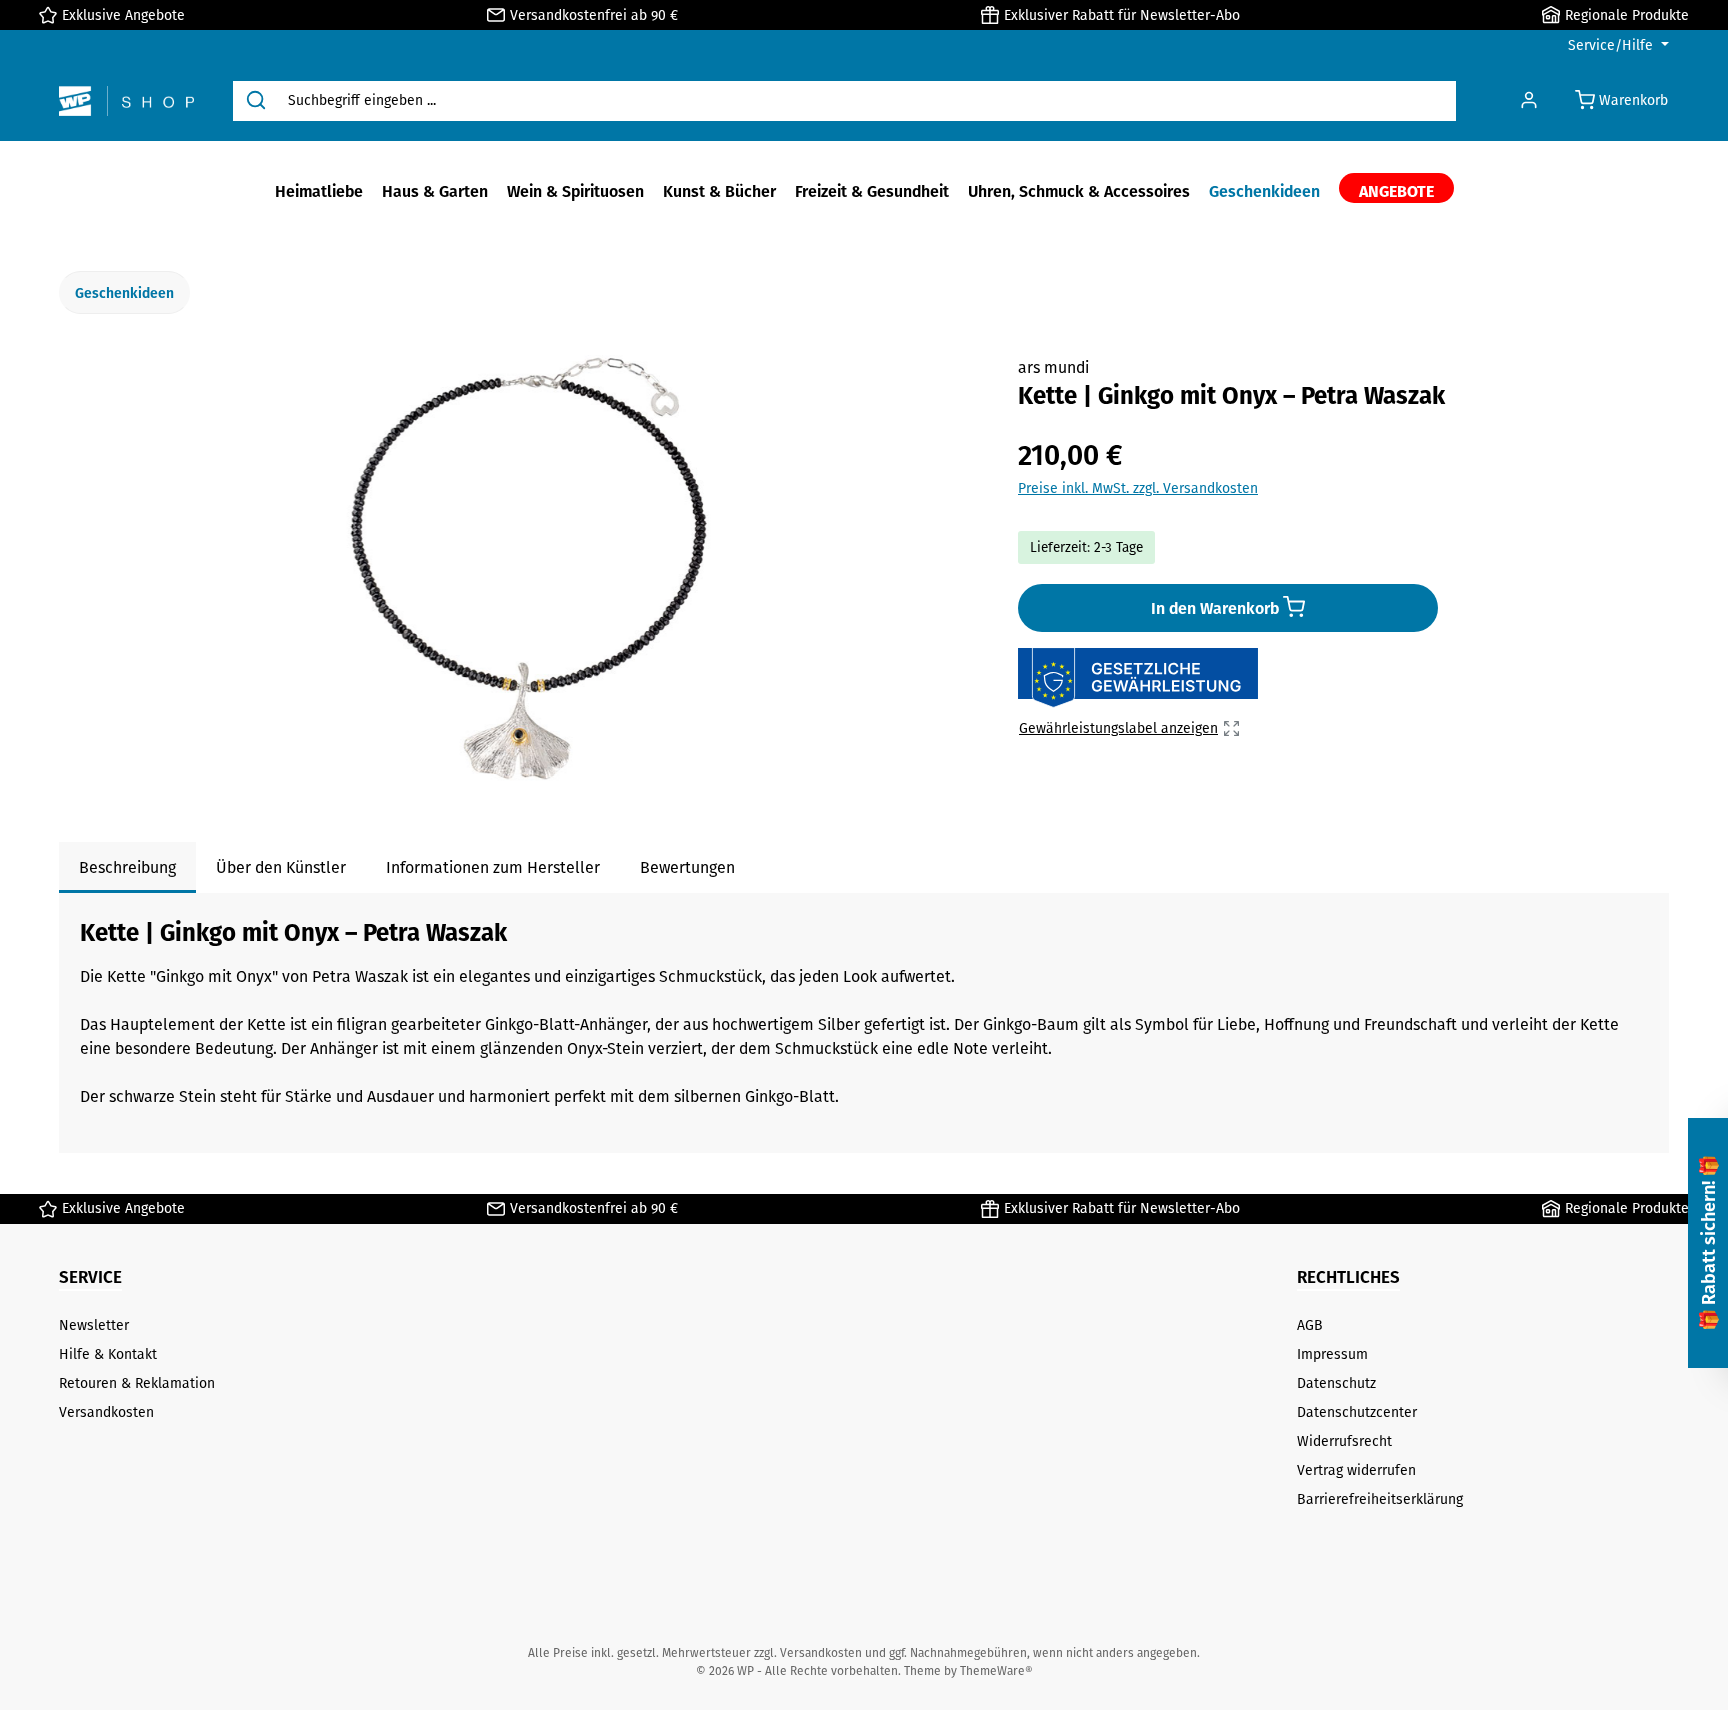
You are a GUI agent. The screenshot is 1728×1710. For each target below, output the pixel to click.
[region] (529, 570)
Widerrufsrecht (1344, 1441)
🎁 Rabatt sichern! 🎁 (1707, 1243)
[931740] (528, 570)
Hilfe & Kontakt (108, 1354)
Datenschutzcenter (1357, 1412)
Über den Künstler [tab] (281, 867)
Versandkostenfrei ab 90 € (594, 15)
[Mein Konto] (1529, 100)
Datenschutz (1336, 1383)
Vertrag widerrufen (1356, 1470)
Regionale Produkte (1627, 15)
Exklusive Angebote (123, 15)
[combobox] (867, 101)
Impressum (1332, 1354)
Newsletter (94, 1325)
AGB (1310, 1325)
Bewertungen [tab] (687, 867)
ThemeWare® (996, 1670)
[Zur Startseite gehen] (126, 101)
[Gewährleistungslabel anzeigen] (1138, 678)
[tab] (127, 867)
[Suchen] (256, 101)
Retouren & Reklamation (137, 1383)
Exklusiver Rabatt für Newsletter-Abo (1122, 15)
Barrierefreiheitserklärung (1380, 1499)
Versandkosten (106, 1412)
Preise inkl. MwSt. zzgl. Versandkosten (1138, 488)
